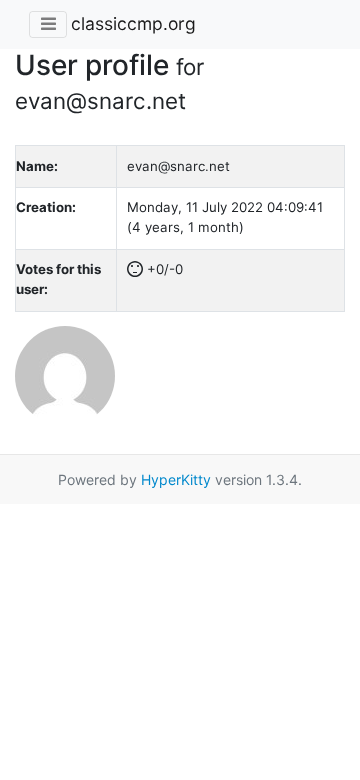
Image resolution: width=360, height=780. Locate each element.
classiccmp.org (133, 23)
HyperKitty (176, 479)
